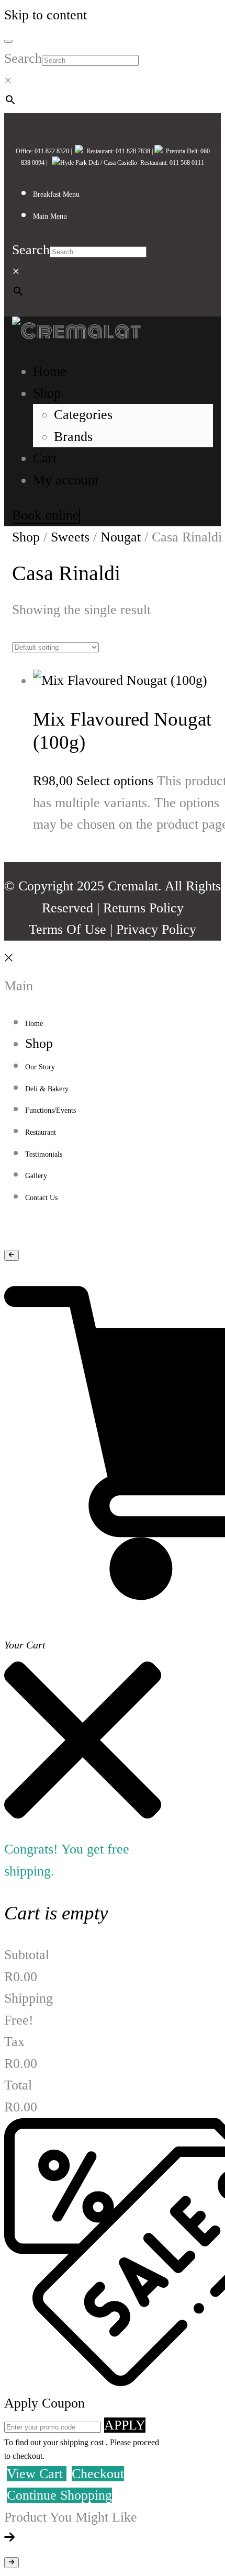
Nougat (121, 537)
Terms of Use (67, 929)
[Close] (8, 964)
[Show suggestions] (12, 1255)
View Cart (37, 2474)
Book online (46, 515)
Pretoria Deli (180, 151)
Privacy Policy (156, 929)
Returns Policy (143, 908)
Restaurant (98, 151)
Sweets (70, 537)
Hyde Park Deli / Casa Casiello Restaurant (113, 163)
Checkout (98, 2474)
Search (23, 58)
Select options (115, 781)
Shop (26, 537)
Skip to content (46, 15)
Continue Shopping (59, 2495)
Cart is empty (56, 1913)
